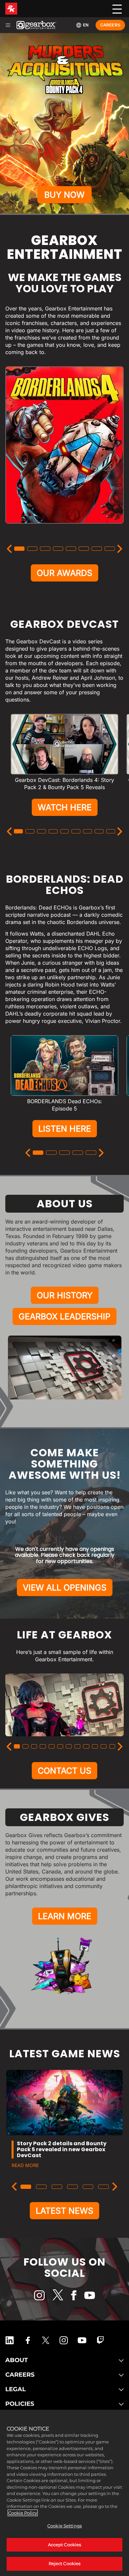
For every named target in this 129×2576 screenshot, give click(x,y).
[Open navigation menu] (8, 25)
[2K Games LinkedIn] (10, 2340)
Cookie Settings (64, 2526)
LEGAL (16, 2389)
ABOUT (17, 2360)
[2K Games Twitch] (101, 2340)
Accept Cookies (65, 2545)
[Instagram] (39, 2295)
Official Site (65, 529)
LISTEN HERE (65, 1129)
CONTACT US (64, 1771)
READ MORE (25, 2165)
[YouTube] (90, 2295)
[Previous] (9, 549)
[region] (64, 2493)
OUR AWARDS (64, 573)
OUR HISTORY (65, 1295)
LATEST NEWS (64, 2211)
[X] (58, 2295)
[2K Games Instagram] (64, 2340)
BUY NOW (64, 195)
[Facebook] (74, 2295)
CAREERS (20, 2375)
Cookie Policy (23, 2513)
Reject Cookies (65, 2563)
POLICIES (20, 2404)
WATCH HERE (65, 807)
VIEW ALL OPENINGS (65, 1588)
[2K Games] (11, 9)
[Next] (120, 549)
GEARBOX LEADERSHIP (64, 1316)
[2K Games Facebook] (28, 2340)
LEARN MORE (65, 1916)
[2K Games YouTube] (82, 2340)
